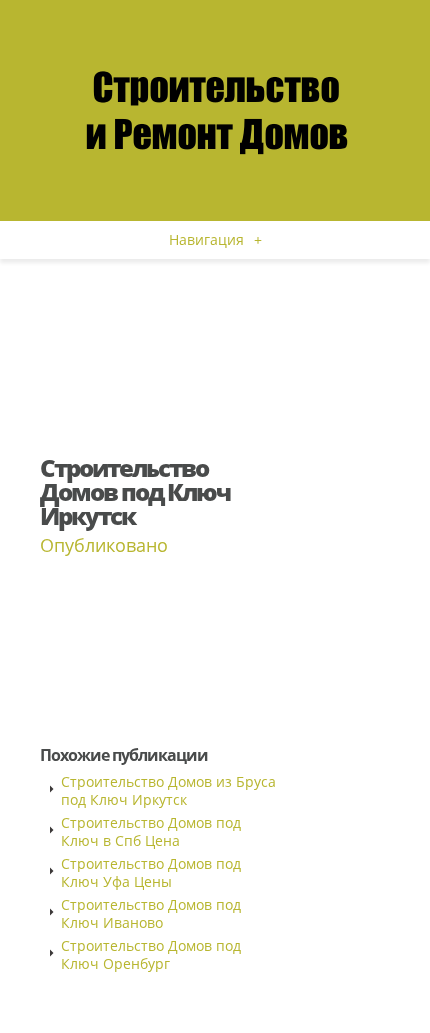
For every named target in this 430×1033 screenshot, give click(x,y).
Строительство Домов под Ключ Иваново (151, 913)
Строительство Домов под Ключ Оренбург (151, 954)
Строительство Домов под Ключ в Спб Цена (151, 831)
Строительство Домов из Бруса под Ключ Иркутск (168, 790)
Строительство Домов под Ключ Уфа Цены (151, 872)
